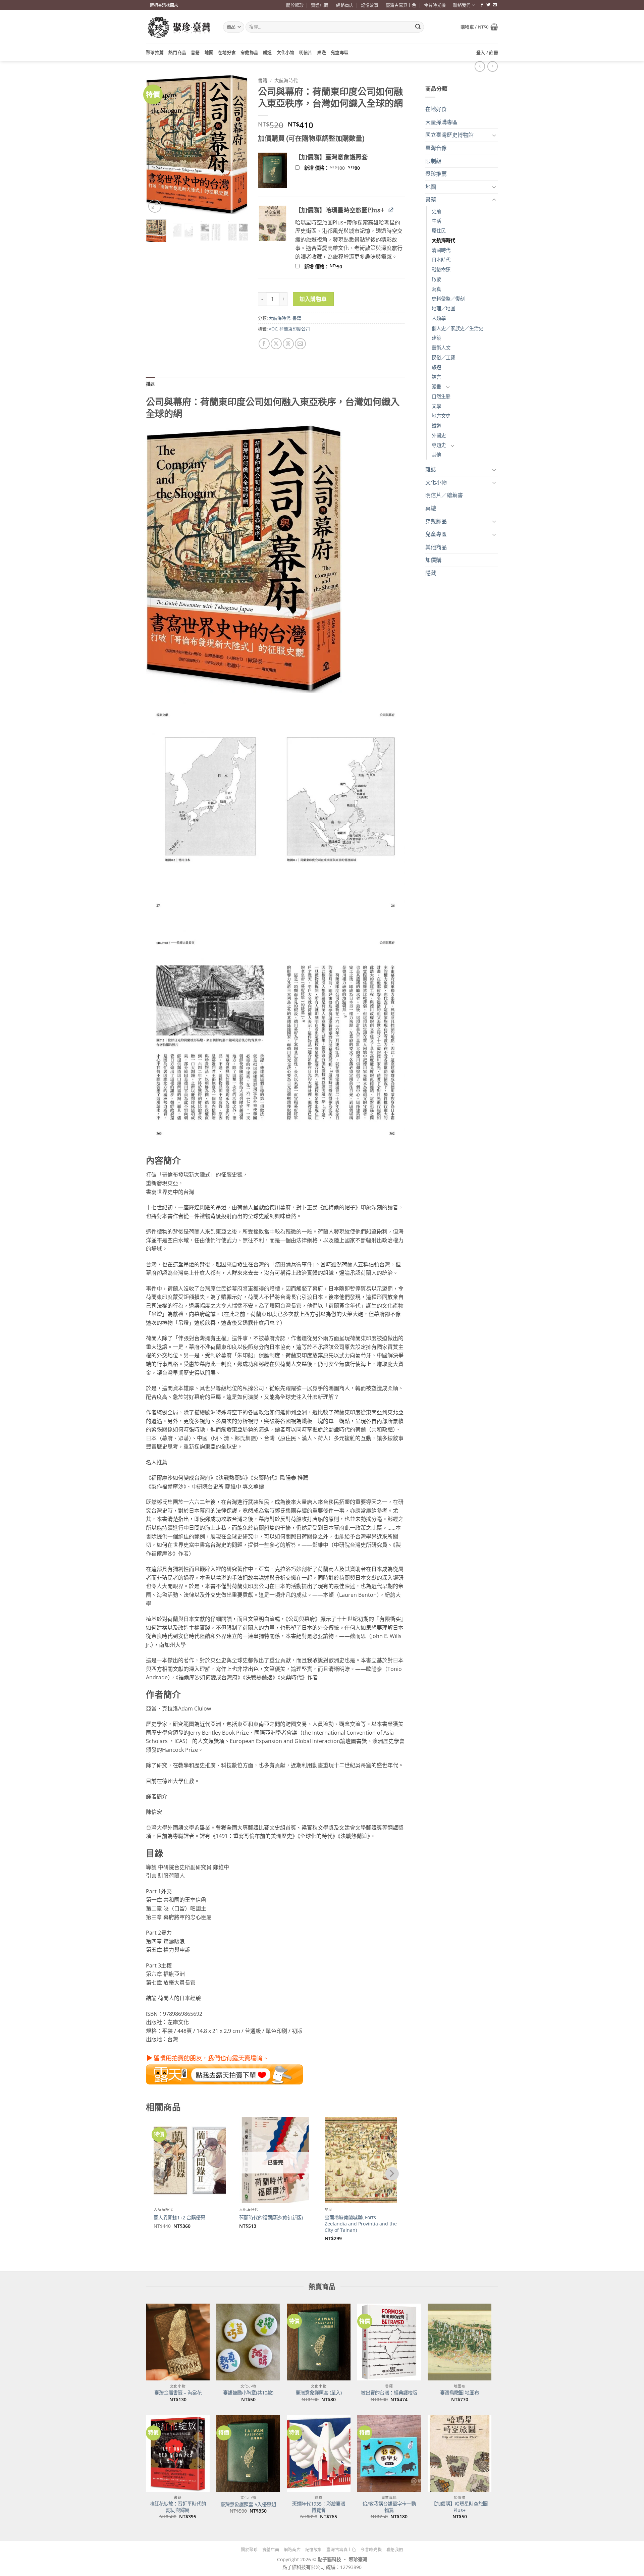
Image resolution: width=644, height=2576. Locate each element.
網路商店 (345, 5)
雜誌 (431, 469)
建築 (436, 338)
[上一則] (493, 66)
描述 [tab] (150, 384)
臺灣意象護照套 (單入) (319, 2393)
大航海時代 (443, 240)
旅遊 (436, 367)
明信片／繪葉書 (444, 495)
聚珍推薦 (155, 52)
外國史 (439, 435)
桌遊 (321, 52)
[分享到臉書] (264, 344)
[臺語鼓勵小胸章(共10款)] (248, 2342)
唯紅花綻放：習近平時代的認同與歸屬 (178, 2507)
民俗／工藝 (443, 357)
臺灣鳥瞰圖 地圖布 (460, 2393)
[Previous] (156, 144)
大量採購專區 (441, 122)
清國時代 (441, 250)
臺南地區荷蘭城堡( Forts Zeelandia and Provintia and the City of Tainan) (361, 2224)
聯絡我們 (462, 5)
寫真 (436, 289)
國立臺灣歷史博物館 (449, 135)
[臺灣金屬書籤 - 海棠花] (178, 2342)
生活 (436, 221)
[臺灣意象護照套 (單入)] (319, 2342)
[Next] (237, 144)
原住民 (439, 231)
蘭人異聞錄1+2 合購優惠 (179, 2218)
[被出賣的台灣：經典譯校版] (389, 2342)
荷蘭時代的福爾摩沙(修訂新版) (271, 2218)
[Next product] (480, 66)
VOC (273, 329)
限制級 (433, 161)
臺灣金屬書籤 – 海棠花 (178, 2393)
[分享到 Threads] (288, 344)
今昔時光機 (435, 5)
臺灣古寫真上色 (401, 5)
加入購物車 (313, 299)
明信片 (306, 52)
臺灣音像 (436, 148)
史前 (436, 211)
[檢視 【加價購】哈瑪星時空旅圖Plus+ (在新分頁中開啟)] (391, 210)
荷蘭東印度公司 (295, 329)
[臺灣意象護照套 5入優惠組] (248, 2454)
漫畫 (436, 387)
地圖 (209, 52)
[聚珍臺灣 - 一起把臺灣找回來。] (179, 27)
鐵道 (267, 52)
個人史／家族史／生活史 (458, 328)
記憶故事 (370, 5)
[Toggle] (494, 135)
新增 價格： (341, 168)
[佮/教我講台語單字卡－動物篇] (389, 2454)
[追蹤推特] (488, 5)
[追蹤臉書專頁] (482, 5)
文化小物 (286, 52)
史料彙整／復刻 (448, 299)
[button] (479, 27)
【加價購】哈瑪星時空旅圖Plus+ (460, 2507)
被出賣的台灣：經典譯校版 (389, 2393)
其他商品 (436, 547)
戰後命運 (441, 270)
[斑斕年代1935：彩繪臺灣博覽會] (319, 2454)
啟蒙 (436, 279)
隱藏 (431, 573)
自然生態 (441, 396)
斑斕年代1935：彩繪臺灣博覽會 (319, 2507)
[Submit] (418, 27)
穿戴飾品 (249, 52)
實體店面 (320, 5)
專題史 (439, 445)
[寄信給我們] (495, 5)
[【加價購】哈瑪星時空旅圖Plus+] (460, 2454)
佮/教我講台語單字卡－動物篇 (389, 2507)
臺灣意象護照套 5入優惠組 (248, 2505)
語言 (436, 377)
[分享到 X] (276, 344)
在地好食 (227, 52)
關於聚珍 (295, 5)
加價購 (433, 560)
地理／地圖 (443, 308)
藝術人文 (441, 348)
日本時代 (441, 260)
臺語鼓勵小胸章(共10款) (248, 2393)
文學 (436, 406)
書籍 (195, 52)
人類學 (439, 318)
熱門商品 (177, 52)
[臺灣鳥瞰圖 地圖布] (460, 2342)
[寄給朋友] (300, 344)
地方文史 (441, 416)
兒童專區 (340, 52)
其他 (436, 455)
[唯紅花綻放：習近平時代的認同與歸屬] (178, 2454)
